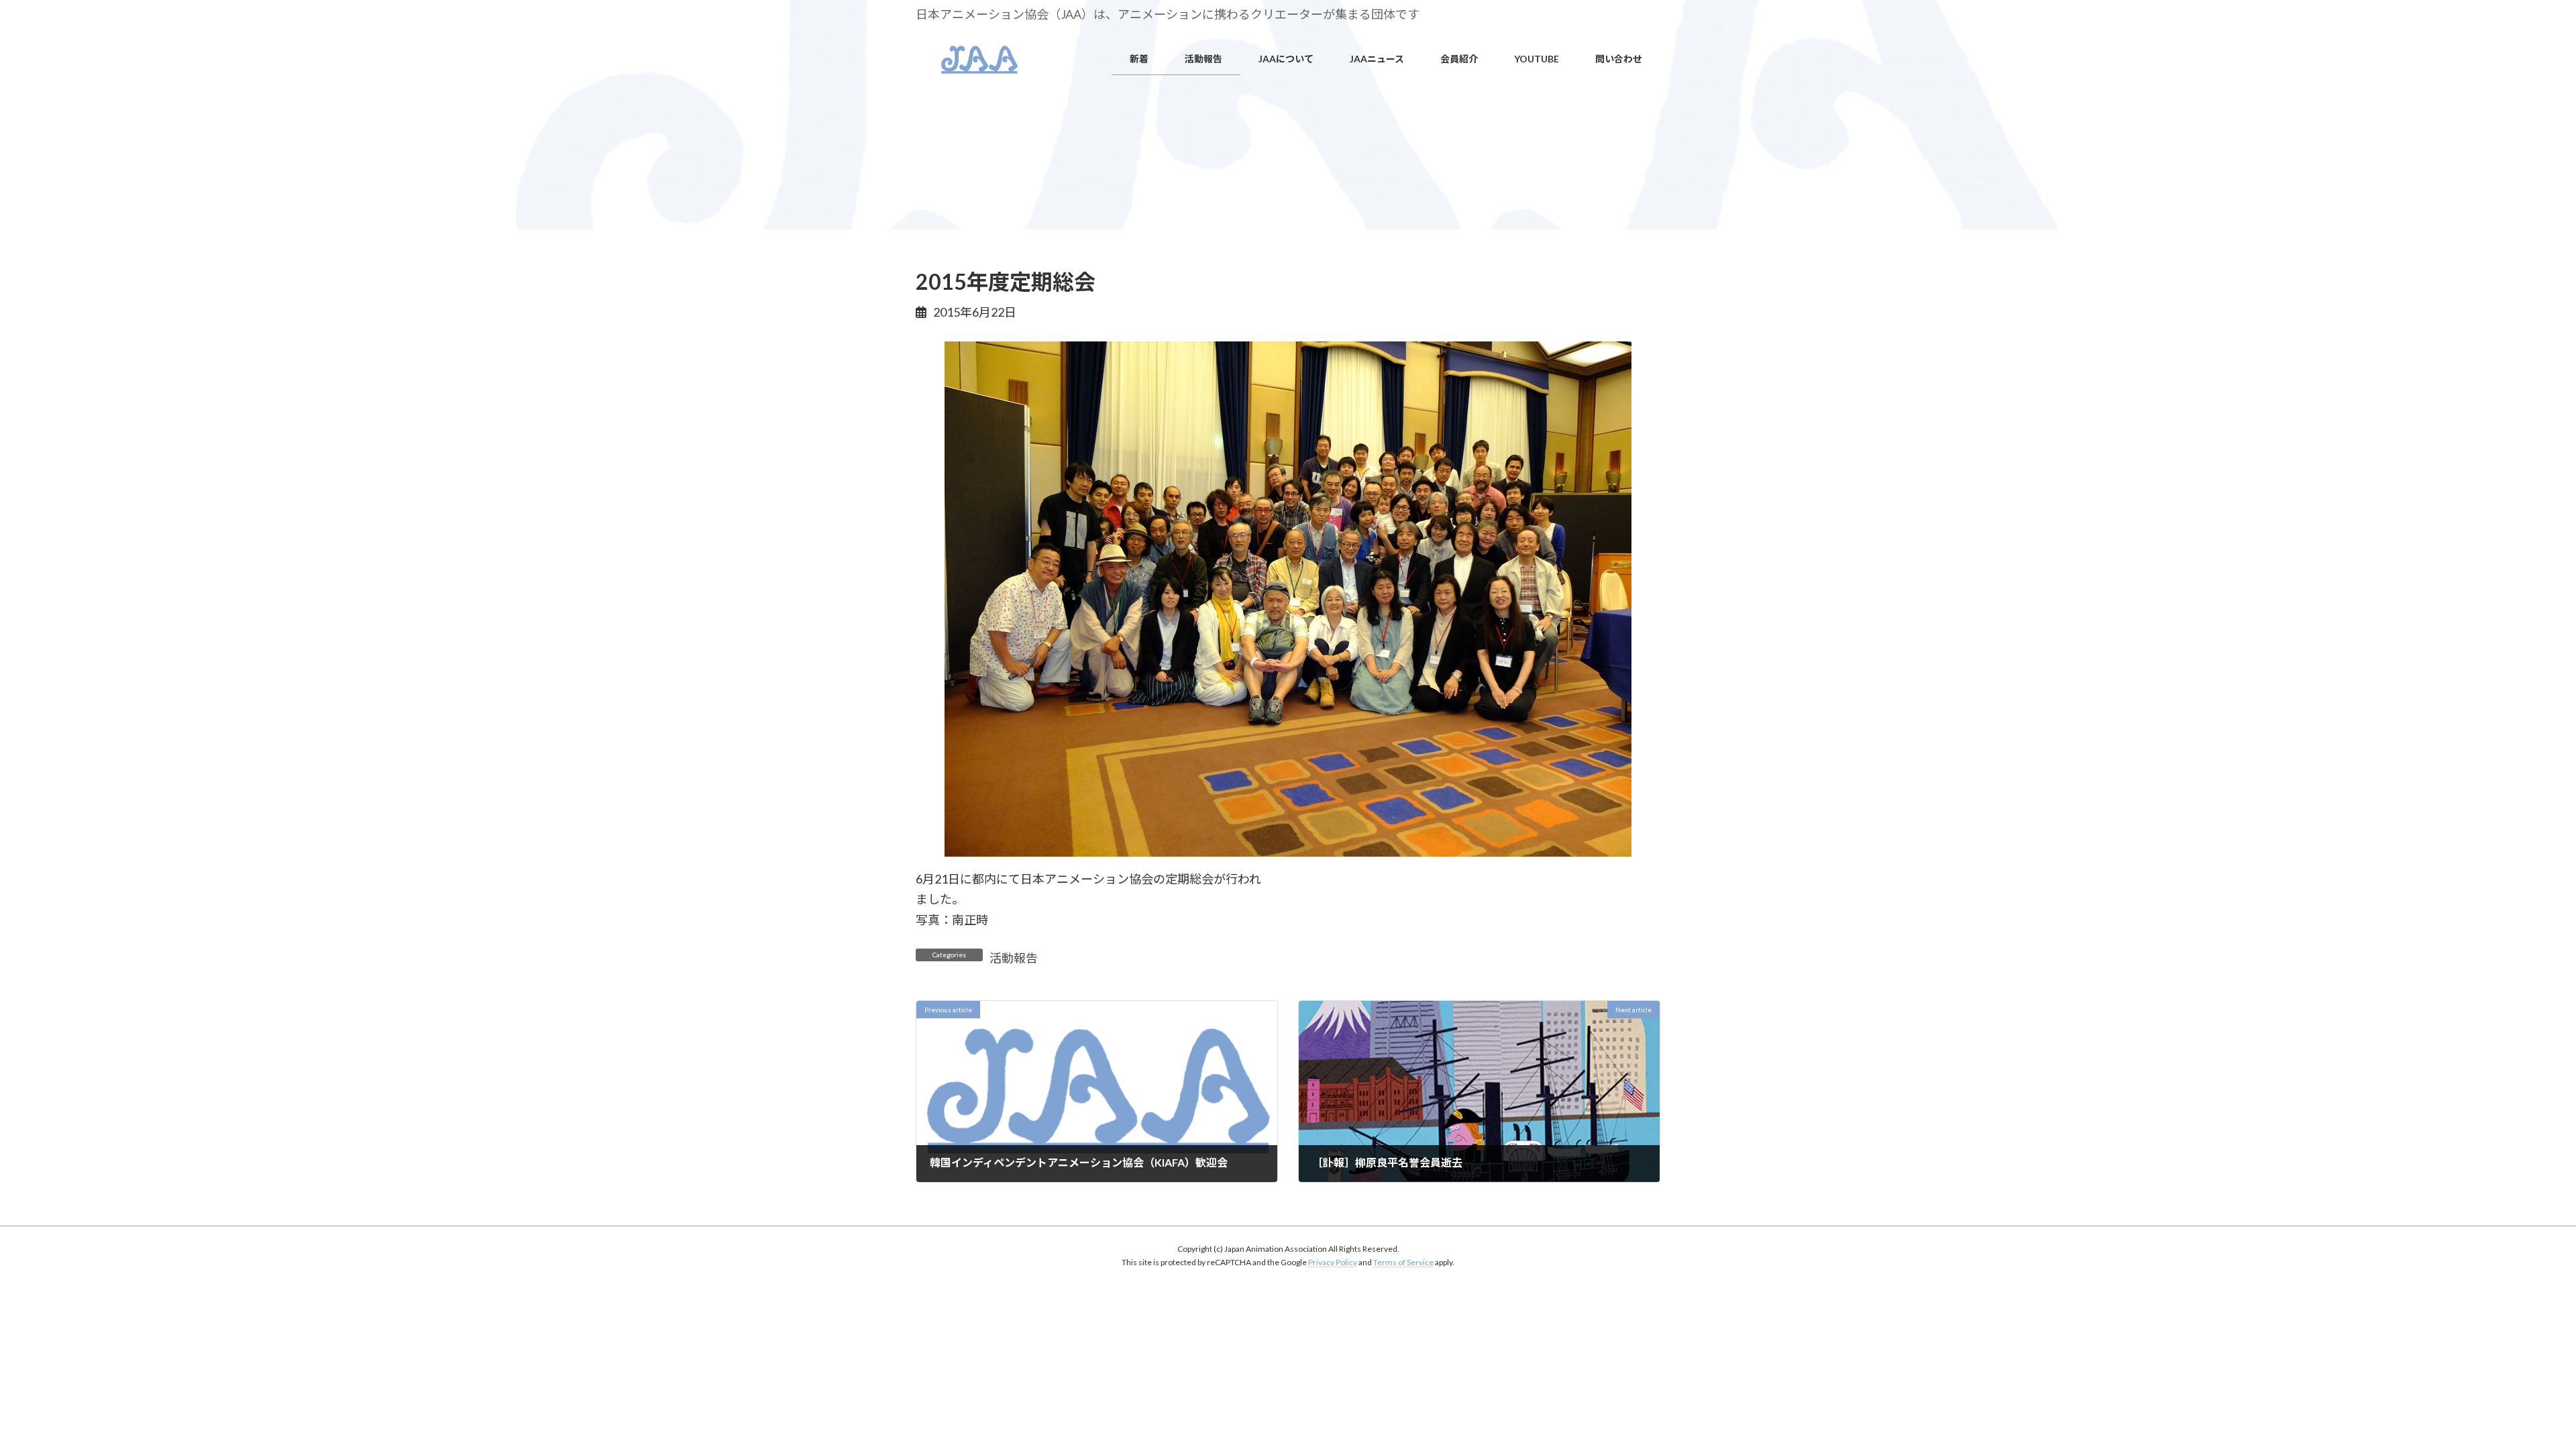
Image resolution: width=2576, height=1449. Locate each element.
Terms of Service (1403, 1262)
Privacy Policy (1333, 1262)
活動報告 (1014, 958)
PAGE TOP (2510, 1393)
